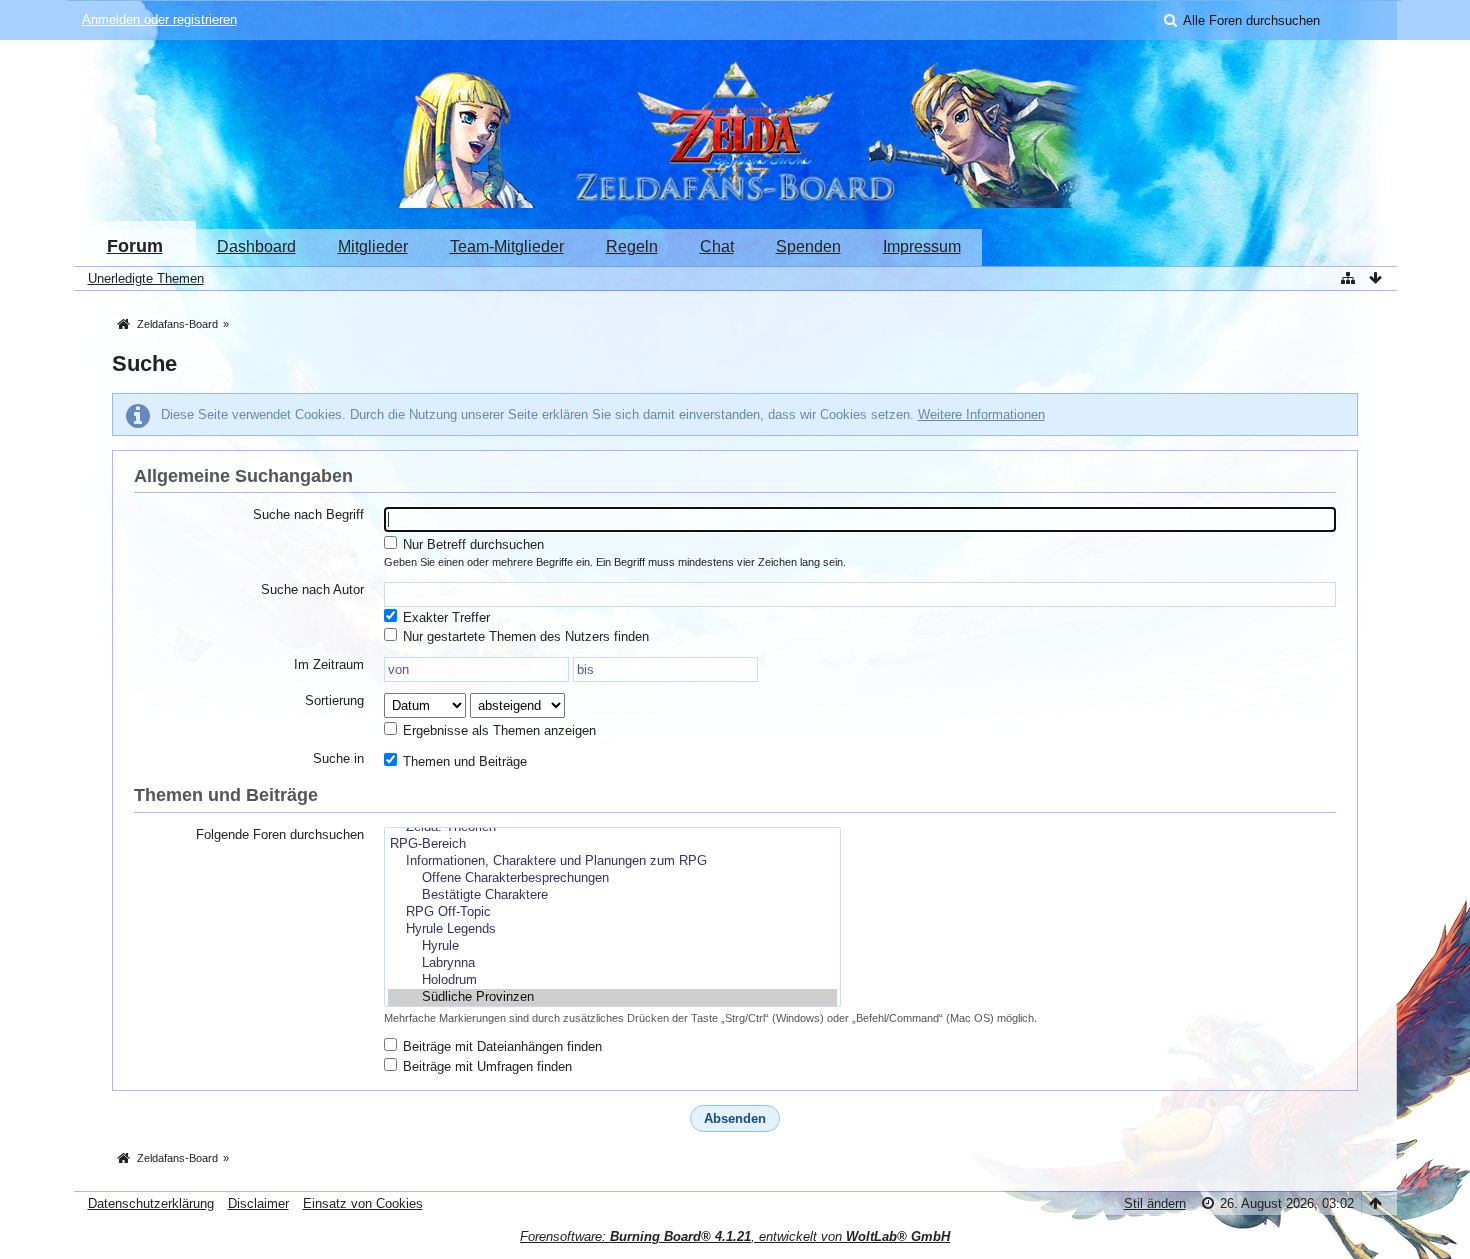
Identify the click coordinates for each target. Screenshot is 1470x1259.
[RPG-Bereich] (612, 844)
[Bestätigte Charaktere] (612, 895)
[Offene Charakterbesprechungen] (612, 878)
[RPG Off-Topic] (612, 912)
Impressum (922, 246)
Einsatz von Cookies (363, 1203)
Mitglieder (373, 246)
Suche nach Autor (312, 589)
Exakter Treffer (444, 617)
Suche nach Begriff (308, 514)
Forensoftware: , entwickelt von (735, 1236)
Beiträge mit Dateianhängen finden (500, 1046)
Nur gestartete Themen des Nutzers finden (524, 636)
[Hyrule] (612, 946)
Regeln (632, 246)
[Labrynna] (612, 963)
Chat (717, 246)
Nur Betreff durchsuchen (471, 544)
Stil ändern (1155, 1203)
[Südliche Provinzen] (612, 997)
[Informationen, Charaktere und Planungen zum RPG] (612, 861)
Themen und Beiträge (463, 761)
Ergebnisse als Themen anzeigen (497, 730)
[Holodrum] (612, 980)
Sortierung (334, 700)
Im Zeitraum (329, 664)
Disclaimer (258, 1203)
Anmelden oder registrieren (159, 19)
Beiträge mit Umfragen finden (485, 1066)
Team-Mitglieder (507, 246)
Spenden (808, 246)
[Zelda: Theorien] (612, 827)
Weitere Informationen (981, 414)
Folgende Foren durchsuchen (280, 834)
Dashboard (256, 246)
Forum (135, 246)
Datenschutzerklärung (151, 1203)
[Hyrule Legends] (612, 929)
